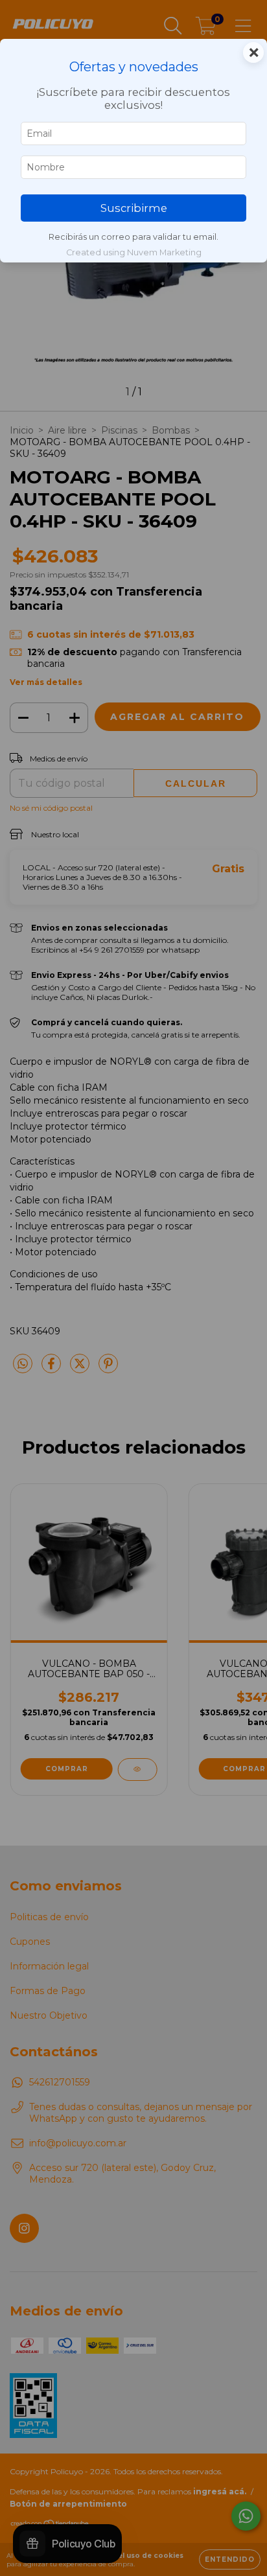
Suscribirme (134, 208)
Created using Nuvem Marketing (134, 252)
